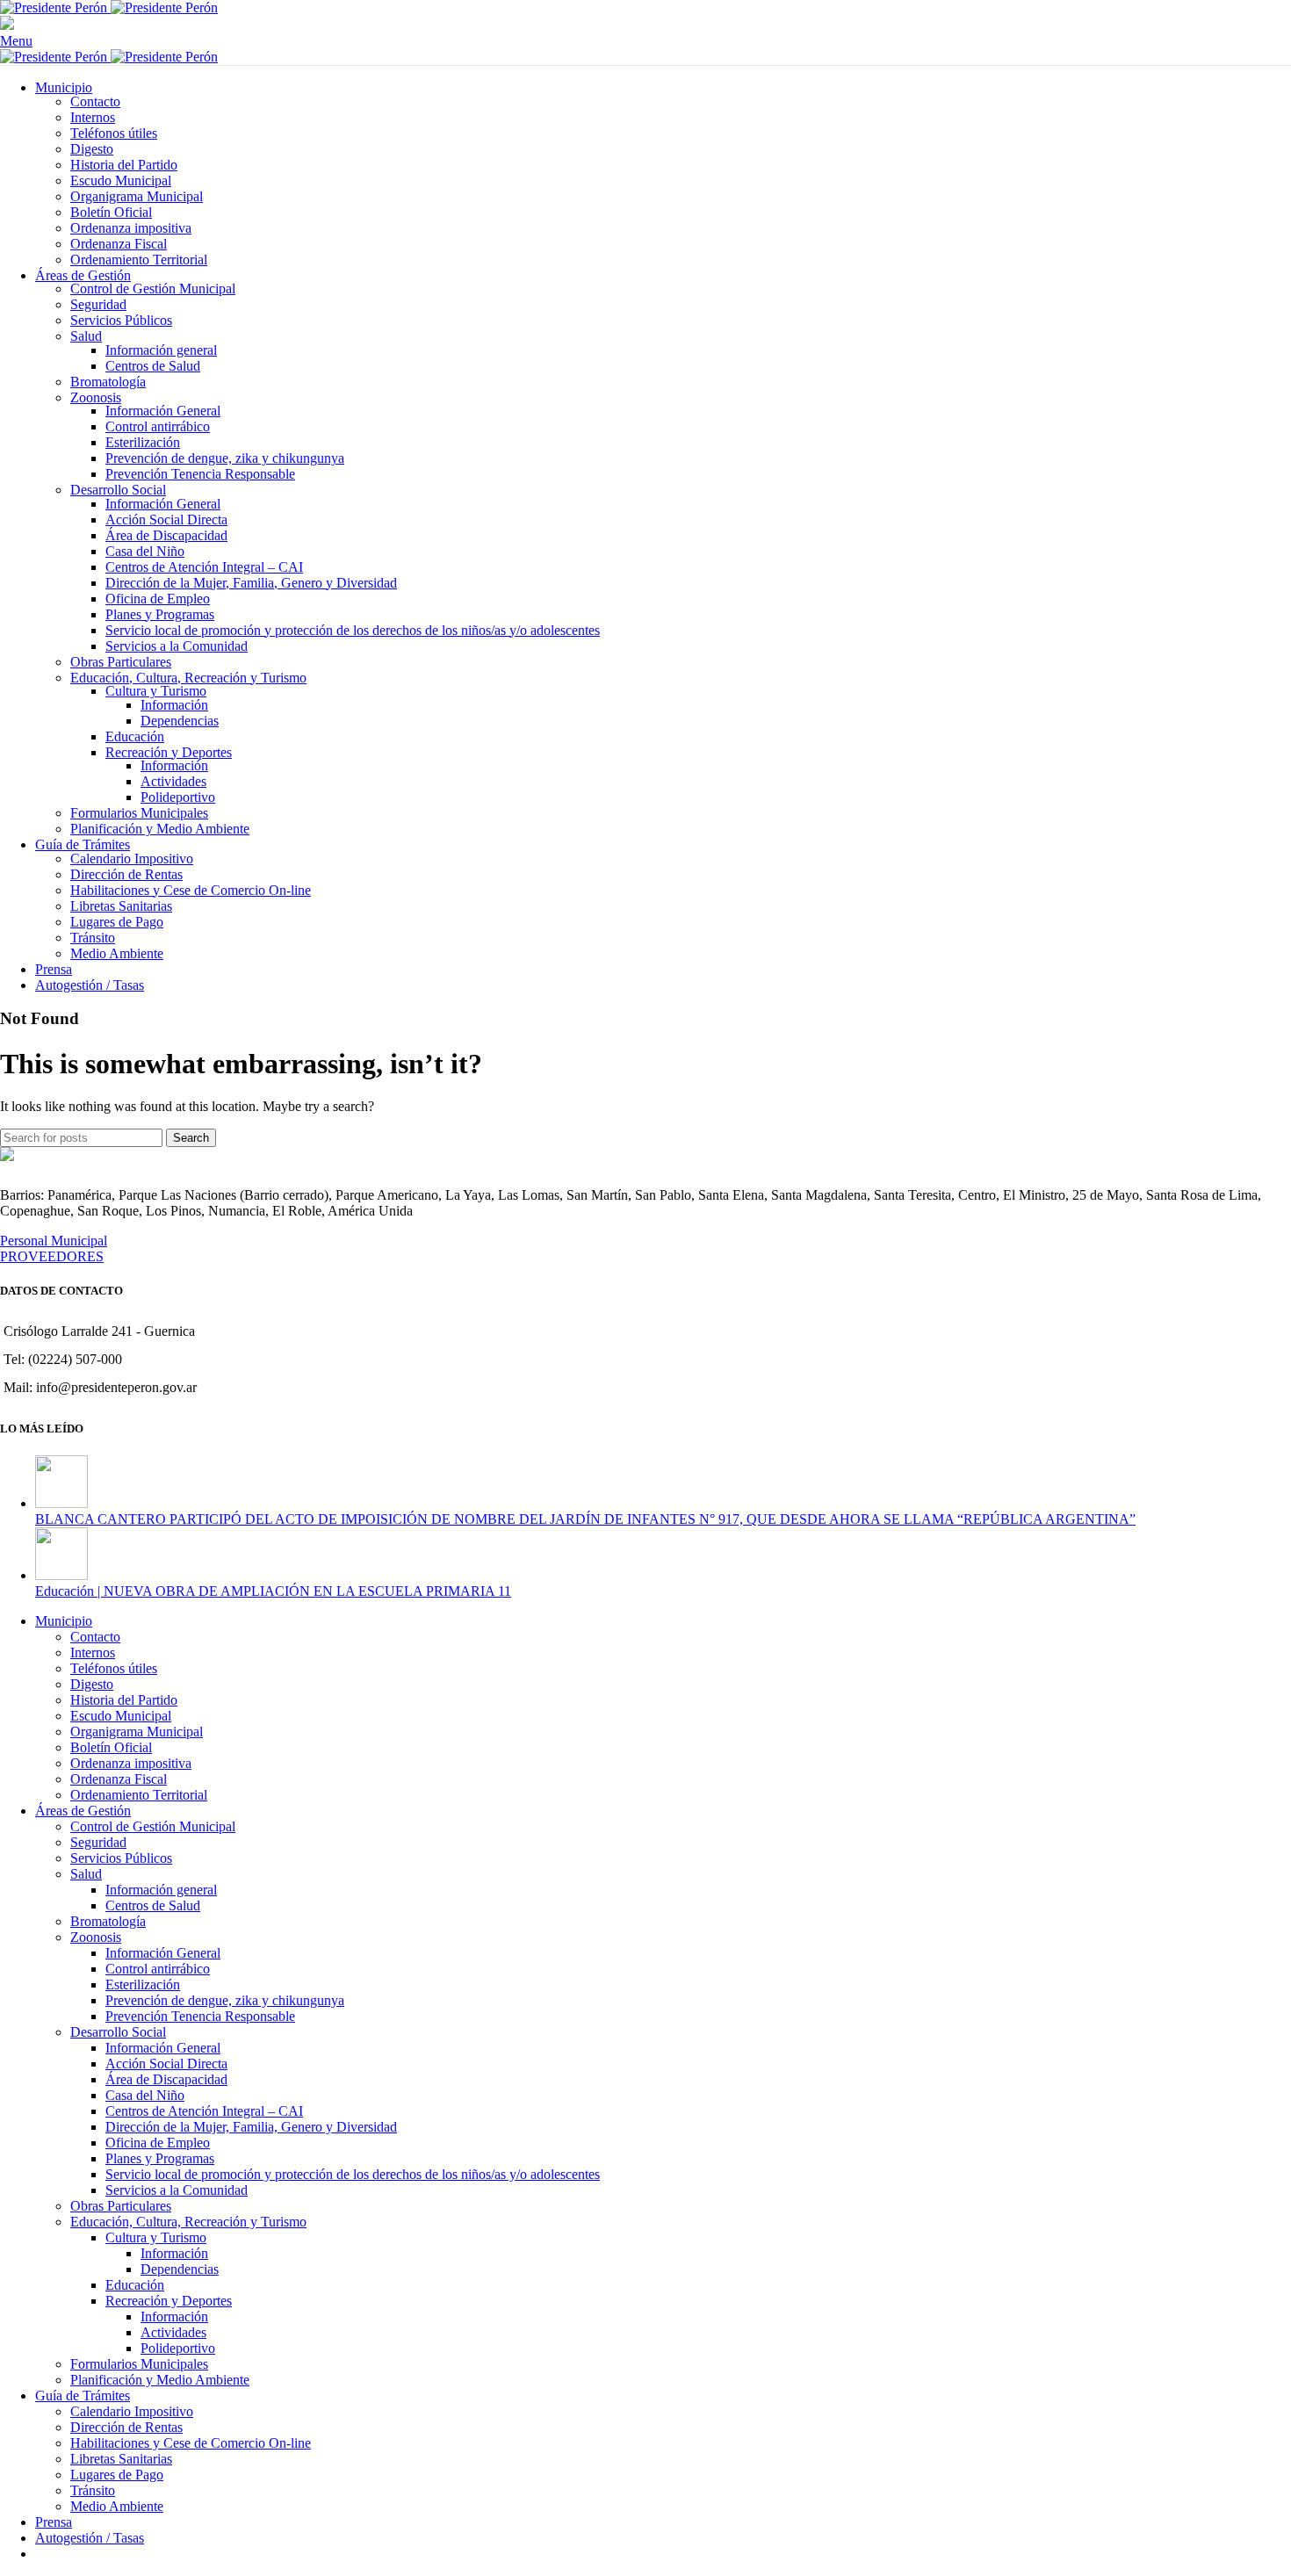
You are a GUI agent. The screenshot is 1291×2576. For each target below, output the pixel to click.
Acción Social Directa (166, 520)
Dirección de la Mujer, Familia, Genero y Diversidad (251, 583)
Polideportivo (178, 797)
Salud (86, 336)
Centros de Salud (153, 366)
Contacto (95, 101)
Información (174, 705)
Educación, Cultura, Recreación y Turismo (188, 678)
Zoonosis (96, 397)
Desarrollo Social (118, 490)
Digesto (92, 149)
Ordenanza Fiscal (119, 244)
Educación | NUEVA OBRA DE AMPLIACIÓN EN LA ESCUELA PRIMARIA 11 (273, 1591)
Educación (135, 736)
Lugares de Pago (117, 922)
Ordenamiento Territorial (139, 260)
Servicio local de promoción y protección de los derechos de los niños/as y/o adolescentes (353, 630)
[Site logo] (55, 7)
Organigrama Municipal (137, 196)
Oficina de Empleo (158, 599)
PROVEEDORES (52, 1256)
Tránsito (93, 938)
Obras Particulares (121, 662)
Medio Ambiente (117, 953)
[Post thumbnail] (61, 1503)
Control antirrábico (158, 426)
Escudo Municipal (121, 180)
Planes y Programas (160, 614)
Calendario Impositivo (132, 859)
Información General (163, 411)
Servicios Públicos (121, 320)
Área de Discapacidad (166, 535)
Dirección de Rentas (126, 874)
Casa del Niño (145, 551)
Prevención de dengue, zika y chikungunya (225, 458)
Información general (161, 350)
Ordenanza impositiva (131, 228)
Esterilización (143, 442)
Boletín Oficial (111, 212)
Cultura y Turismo (156, 691)
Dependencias (180, 721)
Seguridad (98, 304)
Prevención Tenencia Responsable (200, 474)
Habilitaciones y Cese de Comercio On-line (191, 890)
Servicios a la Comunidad (177, 646)
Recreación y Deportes (169, 752)
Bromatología (108, 382)
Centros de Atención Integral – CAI (204, 567)
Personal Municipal (54, 1241)
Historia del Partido (124, 165)
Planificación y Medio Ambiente (160, 829)
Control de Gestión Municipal (153, 289)
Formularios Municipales (139, 813)
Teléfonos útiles (114, 133)
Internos (93, 117)
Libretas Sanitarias (121, 906)
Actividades (173, 781)
